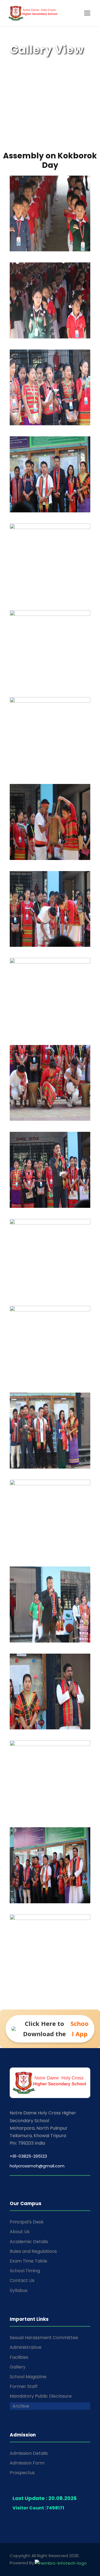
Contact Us (22, 2280)
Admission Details (29, 2453)
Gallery (18, 2367)
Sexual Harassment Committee (44, 2338)
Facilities (19, 2357)
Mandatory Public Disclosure (41, 2396)
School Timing (25, 2271)
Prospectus (22, 2473)
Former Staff (24, 2386)
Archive (21, 2406)
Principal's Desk (27, 2222)
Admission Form (27, 2463)
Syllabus (19, 2290)
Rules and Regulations (33, 2251)
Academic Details (29, 2242)
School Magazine (28, 2377)
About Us (20, 2232)
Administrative (26, 2347)
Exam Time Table (28, 2261)
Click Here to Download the (56, 2029)
